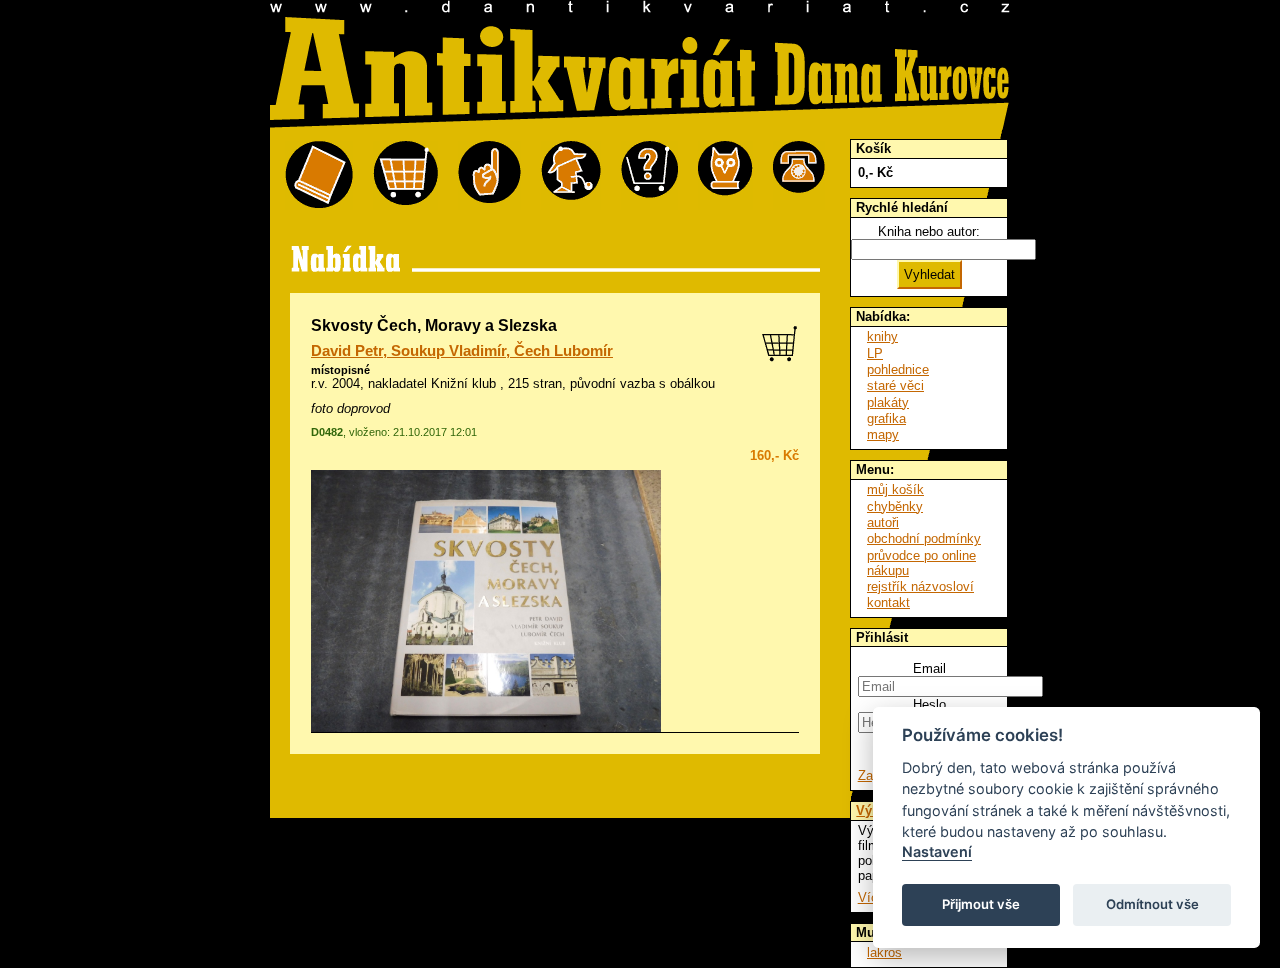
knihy (882, 336)
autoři (883, 522)
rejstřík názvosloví (920, 586)
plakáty (888, 402)
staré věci (895, 385)
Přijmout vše (981, 904)
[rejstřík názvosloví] (725, 175)
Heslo (929, 704)
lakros (884, 952)
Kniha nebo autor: (929, 231)
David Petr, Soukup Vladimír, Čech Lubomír (462, 351)
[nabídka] (319, 175)
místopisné (340, 370)
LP (875, 353)
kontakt (888, 602)
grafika (886, 418)
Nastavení (937, 851)
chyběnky (895, 506)
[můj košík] (405, 175)
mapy (883, 434)
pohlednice (898, 369)
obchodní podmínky (924, 538)
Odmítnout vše (1152, 904)
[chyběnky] (571, 175)
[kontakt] (799, 175)
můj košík (895, 489)
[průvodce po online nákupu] (649, 175)
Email (929, 668)
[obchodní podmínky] (489, 175)
